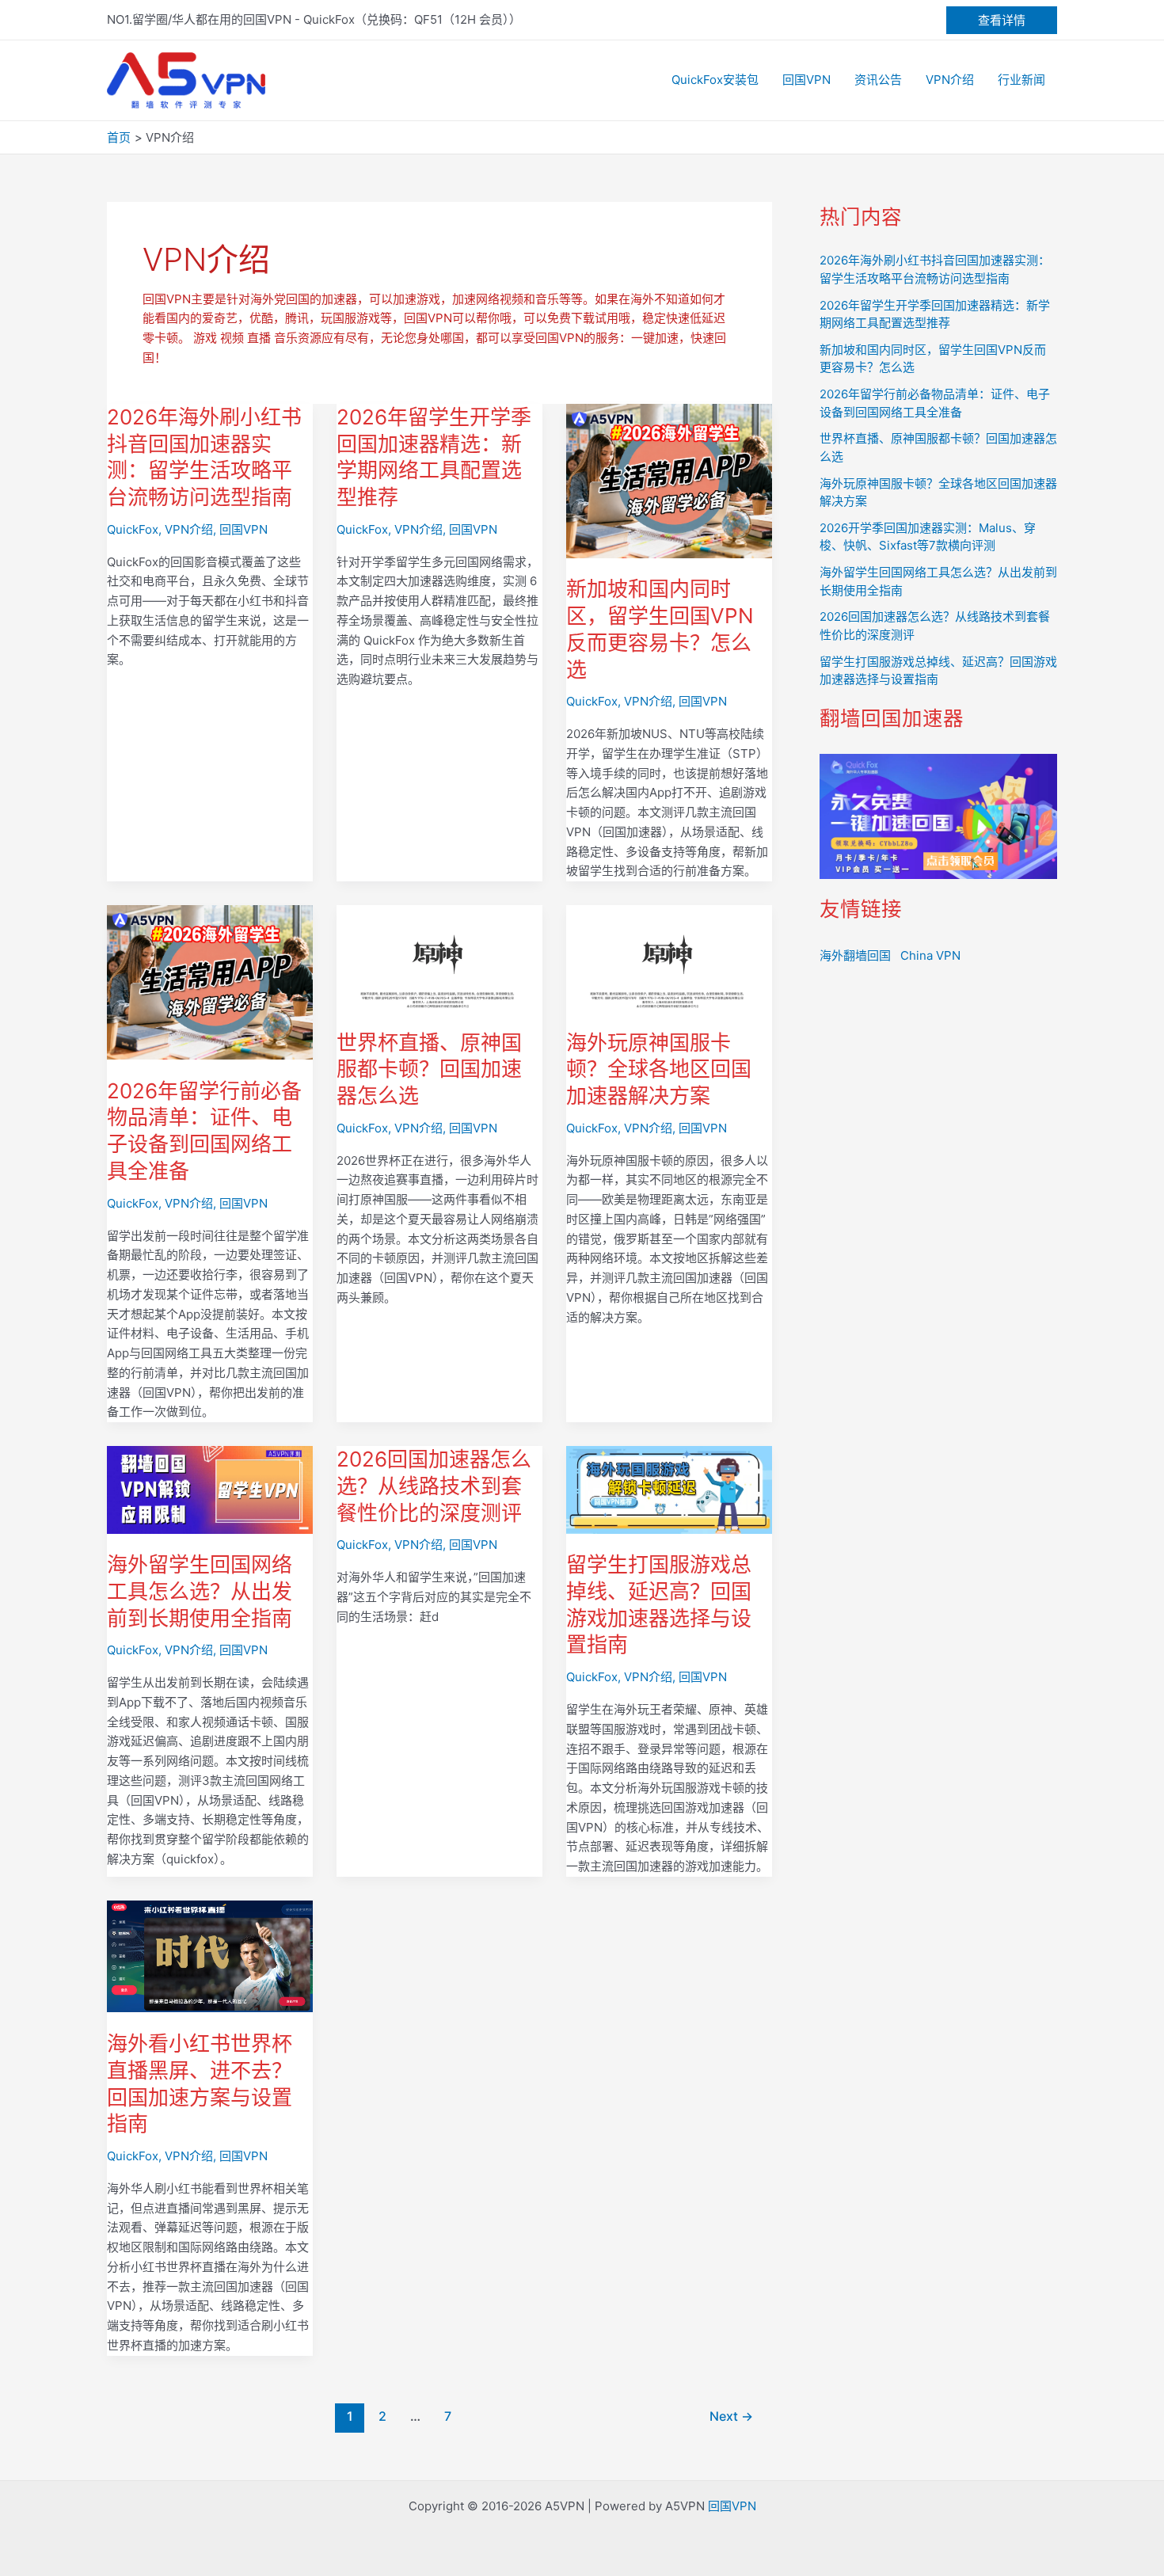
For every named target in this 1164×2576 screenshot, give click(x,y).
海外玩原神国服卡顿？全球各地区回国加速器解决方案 (659, 1069)
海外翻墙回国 (855, 955)
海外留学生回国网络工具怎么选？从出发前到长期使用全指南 (200, 1591)
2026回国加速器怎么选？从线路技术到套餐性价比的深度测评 (434, 1486)
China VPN (930, 955)
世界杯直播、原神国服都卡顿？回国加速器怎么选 (429, 1069)
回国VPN (806, 80)
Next (731, 2416)
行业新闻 (1021, 80)
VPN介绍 (950, 80)
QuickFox (133, 529)
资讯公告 (878, 80)
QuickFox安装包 (715, 80)
